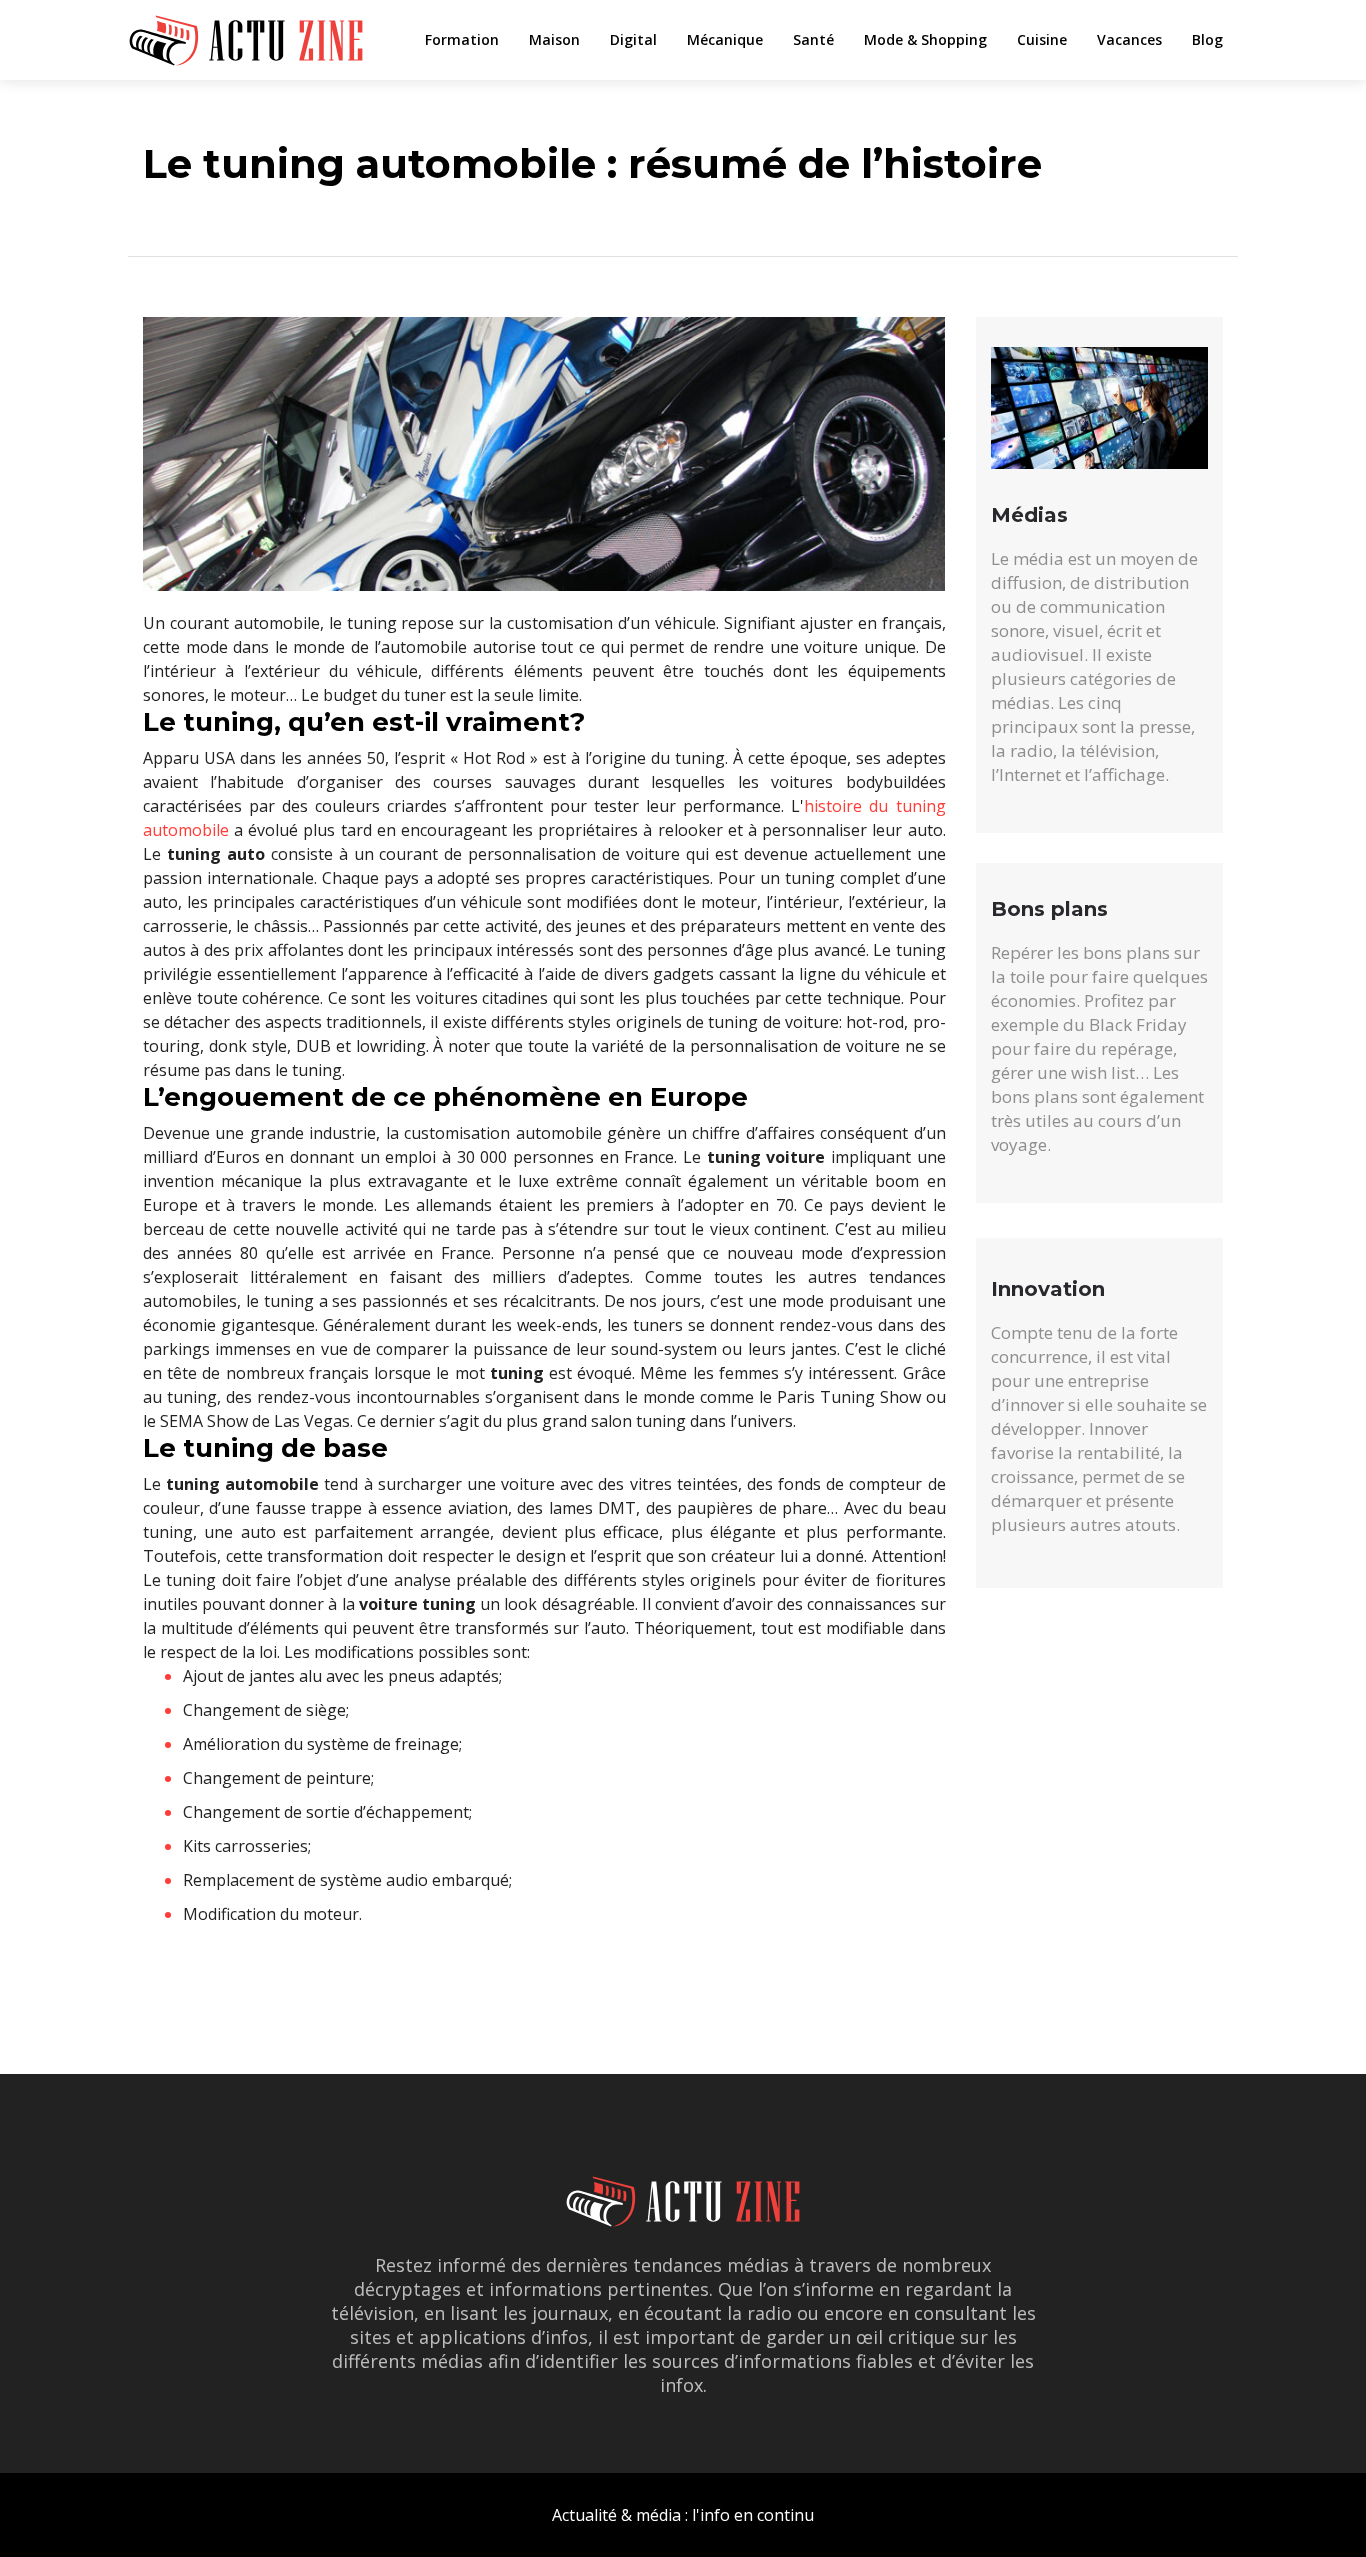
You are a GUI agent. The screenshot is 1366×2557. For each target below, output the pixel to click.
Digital (633, 39)
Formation (462, 39)
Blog (1207, 39)
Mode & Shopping (925, 39)
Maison (554, 39)
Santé (813, 39)
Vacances (1129, 39)
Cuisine (1042, 39)
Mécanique (725, 39)
